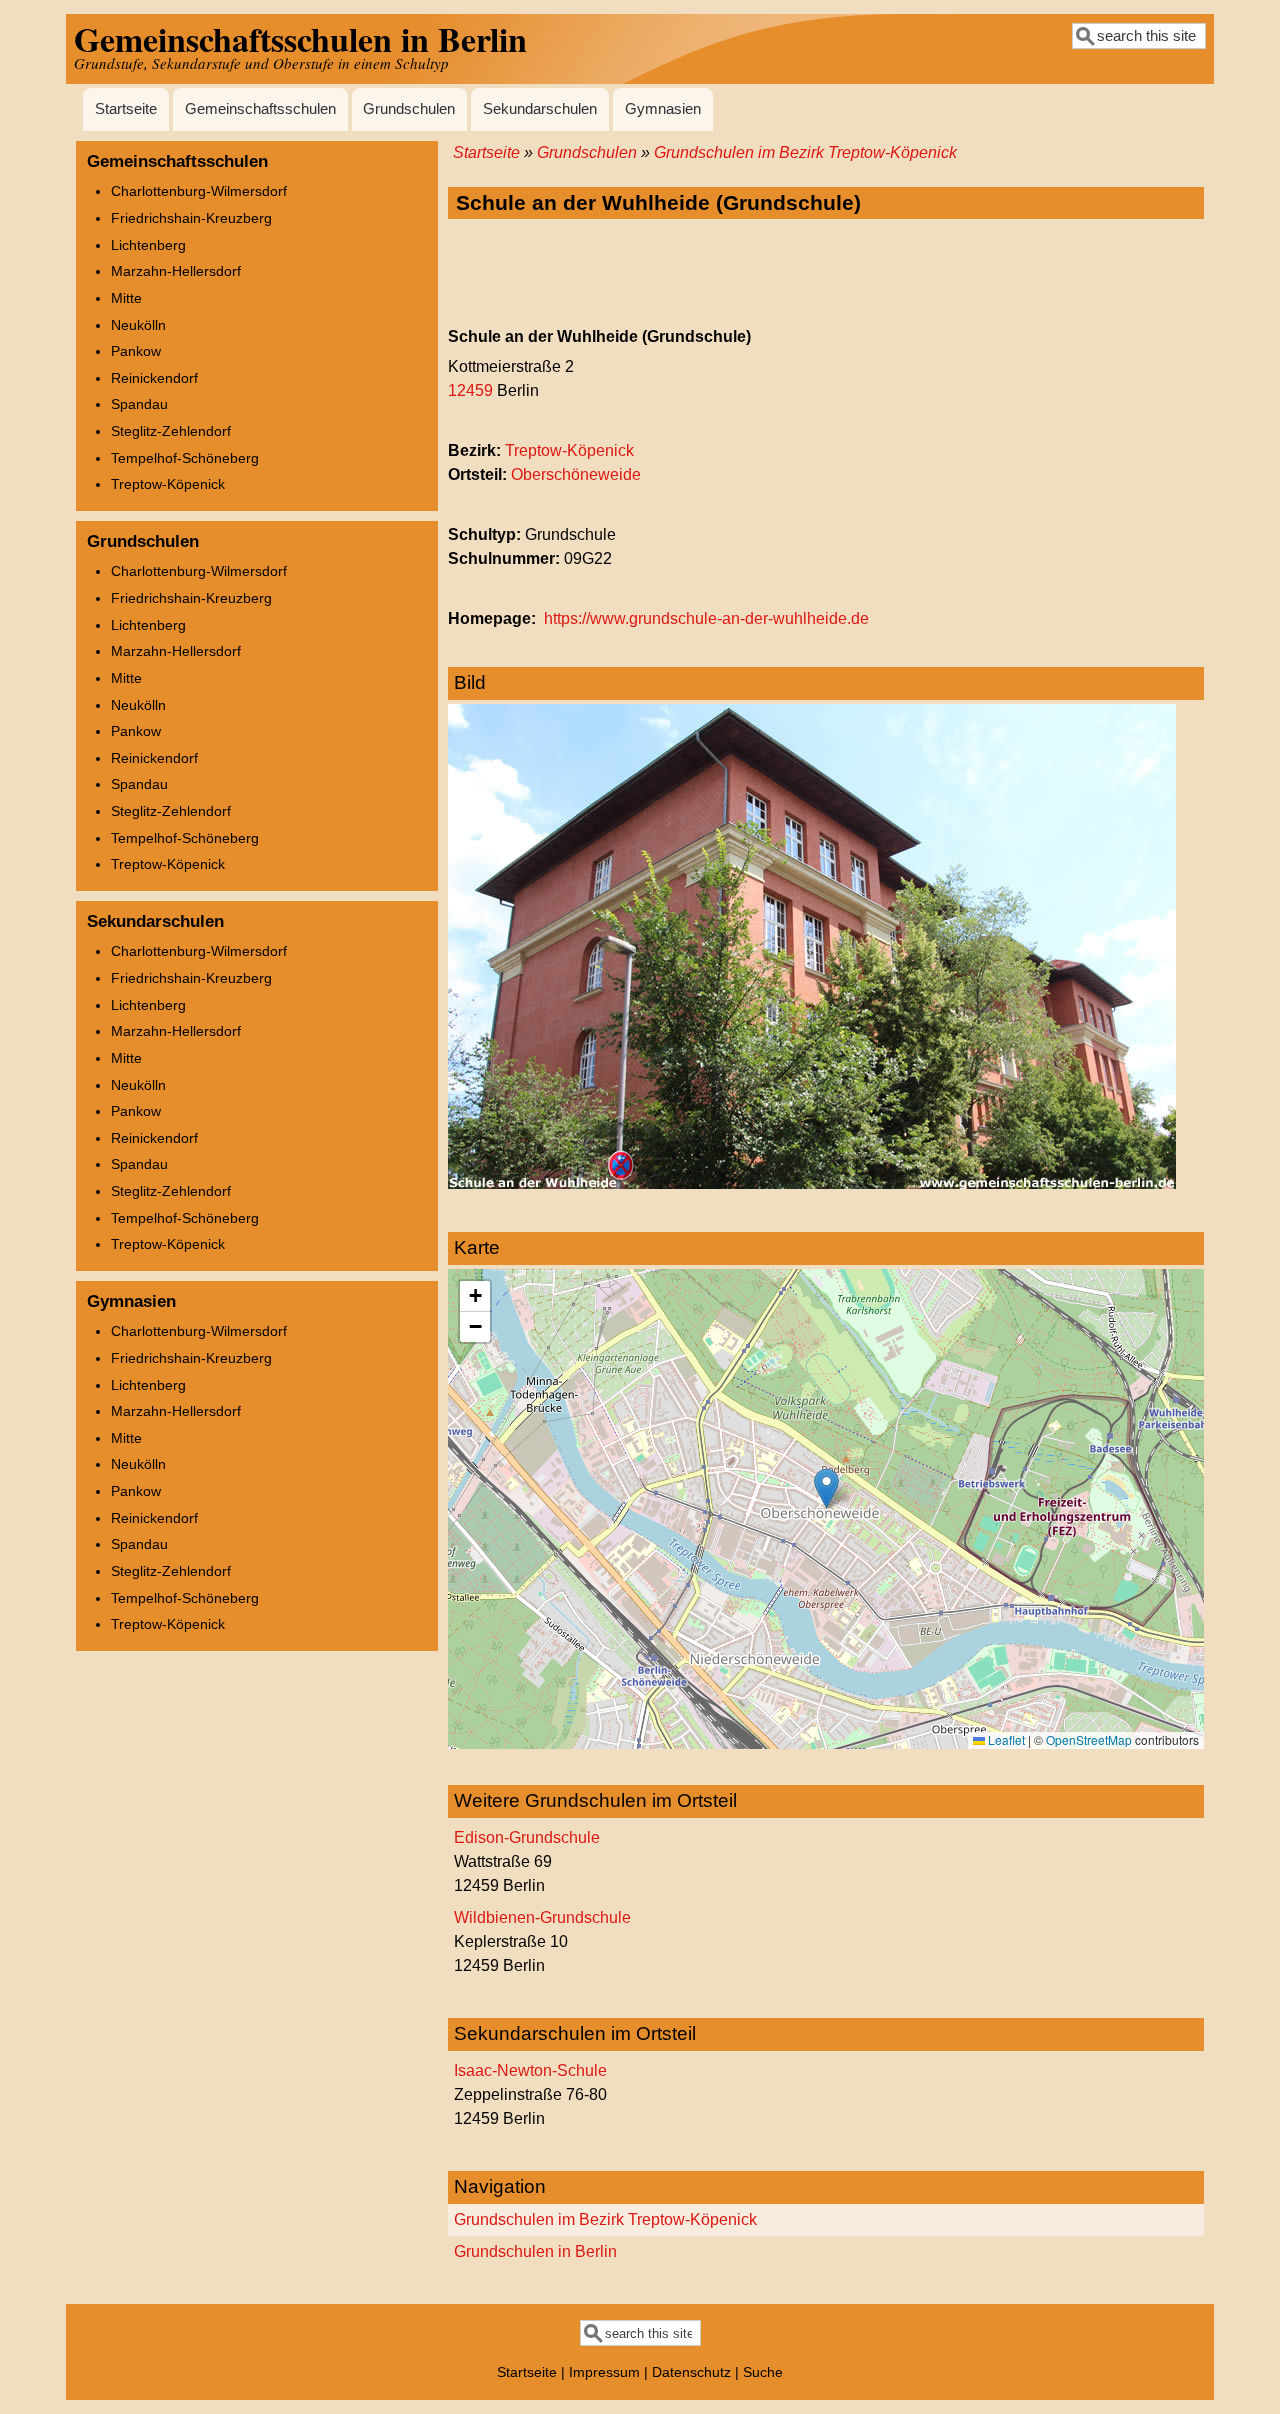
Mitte (126, 298)
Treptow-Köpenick (569, 450)
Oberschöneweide (576, 474)
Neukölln (138, 325)
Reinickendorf (154, 378)
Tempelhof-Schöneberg (185, 458)
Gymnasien (663, 109)
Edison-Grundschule (527, 1837)
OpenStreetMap (1089, 1739)
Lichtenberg (148, 245)
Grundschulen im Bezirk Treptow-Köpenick (805, 152)
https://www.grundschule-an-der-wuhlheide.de (706, 618)
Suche (763, 2372)
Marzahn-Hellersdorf (176, 271)
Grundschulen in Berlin (535, 2251)
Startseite (126, 109)
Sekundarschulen (540, 109)
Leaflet (1005, 1739)
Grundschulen (409, 109)
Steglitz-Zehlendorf (171, 431)
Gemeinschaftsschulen (260, 109)
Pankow (136, 351)
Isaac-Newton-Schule (530, 2070)
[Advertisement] (826, 274)
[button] (826, 1488)
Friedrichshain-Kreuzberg (191, 218)
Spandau (139, 404)
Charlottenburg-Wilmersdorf (199, 191)
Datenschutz (691, 2372)
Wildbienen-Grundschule (542, 1917)
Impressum (604, 2372)
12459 (470, 390)
